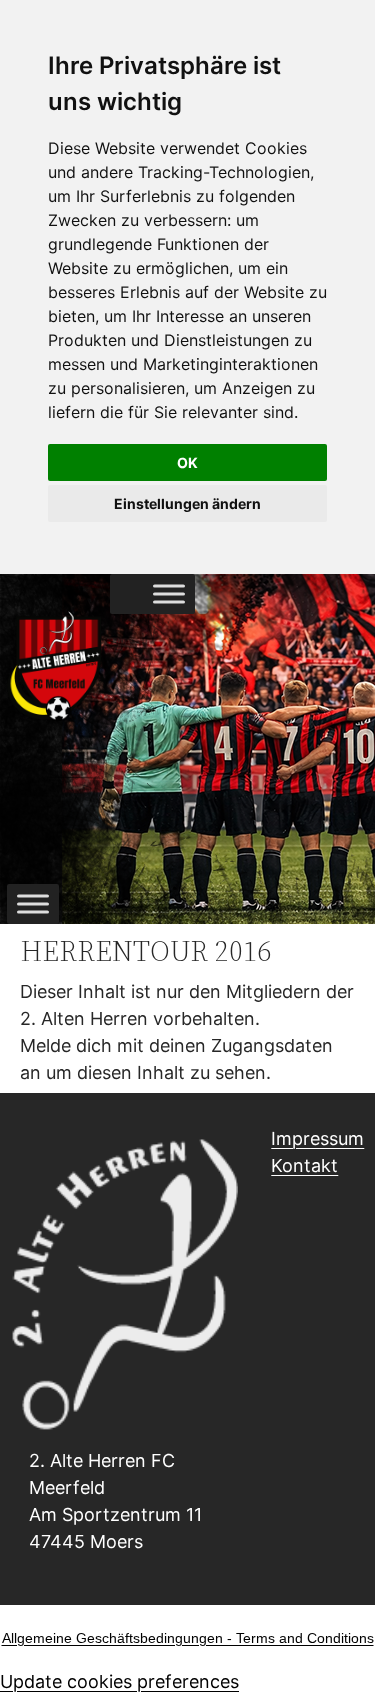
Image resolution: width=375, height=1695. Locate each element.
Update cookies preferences (119, 1681)
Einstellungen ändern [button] (187, 503)
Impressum (317, 1138)
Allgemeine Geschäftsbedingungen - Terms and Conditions (188, 1638)
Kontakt (304, 1165)
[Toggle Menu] (169, 594)
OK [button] (187, 462)
